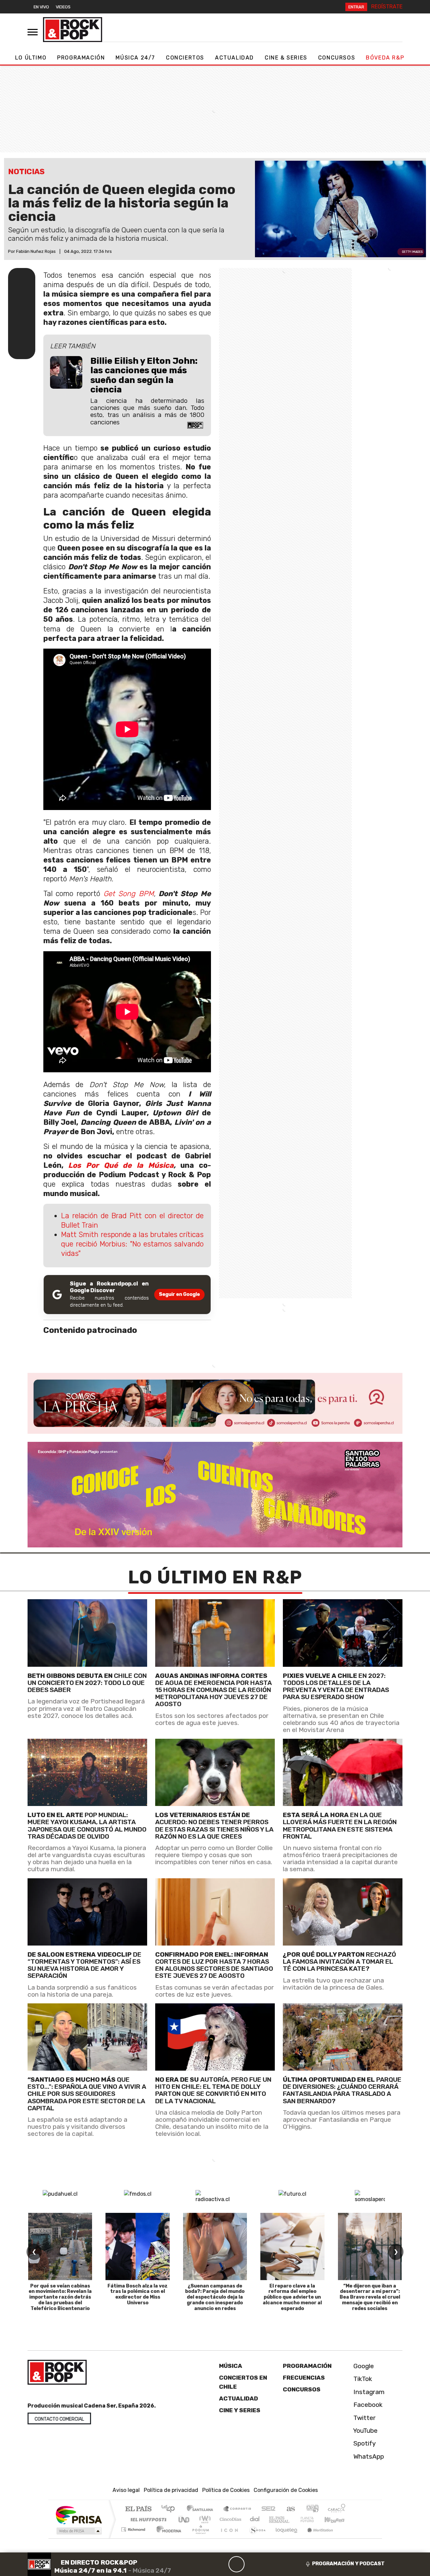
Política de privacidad (171, 2490)
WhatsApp (368, 2456)
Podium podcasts (134, 2528)
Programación (81, 58)
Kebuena (338, 2520)
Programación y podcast (348, 2564)
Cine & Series (286, 58)
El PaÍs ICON (228, 2538)
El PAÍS (138, 2510)
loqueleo (284, 2538)
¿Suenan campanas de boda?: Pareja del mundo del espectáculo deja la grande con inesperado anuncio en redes (215, 2297)
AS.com (290, 2510)
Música (231, 2366)
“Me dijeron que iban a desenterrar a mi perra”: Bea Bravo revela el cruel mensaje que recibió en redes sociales (370, 2297)
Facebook (367, 2405)
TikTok (362, 2379)
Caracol (337, 2510)
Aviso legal (126, 2490)
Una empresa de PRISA (79, 2515)
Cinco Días (229, 2520)
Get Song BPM (129, 894)
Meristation (316, 2538)
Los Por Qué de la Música (121, 1165)
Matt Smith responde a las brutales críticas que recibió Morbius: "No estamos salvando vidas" (132, 1244)
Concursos (337, 58)
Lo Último (31, 58)
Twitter (364, 2418)
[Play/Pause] (236, 2564)
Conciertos (185, 58)
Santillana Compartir (238, 2510)
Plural (199, 2538)
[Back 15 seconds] (220, 2564)
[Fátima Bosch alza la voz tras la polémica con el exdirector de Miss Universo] (137, 2246)
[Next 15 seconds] (253, 2564)
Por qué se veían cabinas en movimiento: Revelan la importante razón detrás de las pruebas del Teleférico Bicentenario (60, 2297)
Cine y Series (240, 2410)
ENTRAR (356, 7)
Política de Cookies (226, 2490)
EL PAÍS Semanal (273, 2520)
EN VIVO (41, 7)
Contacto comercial (59, 2419)
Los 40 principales (170, 2510)
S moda (255, 2538)
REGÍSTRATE (387, 7)
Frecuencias (304, 2378)
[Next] (269, 2564)
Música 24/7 (135, 58)
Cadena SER (268, 2510)
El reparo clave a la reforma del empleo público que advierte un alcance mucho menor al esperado (292, 2297)
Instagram (368, 2392)
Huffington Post (147, 2520)
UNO (184, 2520)
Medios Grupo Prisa (78, 2531)
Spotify (364, 2444)
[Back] (204, 2564)
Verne (293, 2520)
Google (363, 2366)
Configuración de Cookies (286, 2490)
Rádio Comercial (347, 2538)
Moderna (167, 2538)
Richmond (134, 2538)
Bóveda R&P (385, 58)
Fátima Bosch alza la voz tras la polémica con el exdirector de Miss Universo (138, 2294)
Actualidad (234, 58)
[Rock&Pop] (73, 30)
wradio (204, 2520)
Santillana (202, 2510)
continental (255, 2520)
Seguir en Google (179, 1294)
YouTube (365, 2431)
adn (312, 2510)
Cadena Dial (313, 2520)
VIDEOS (63, 7)
